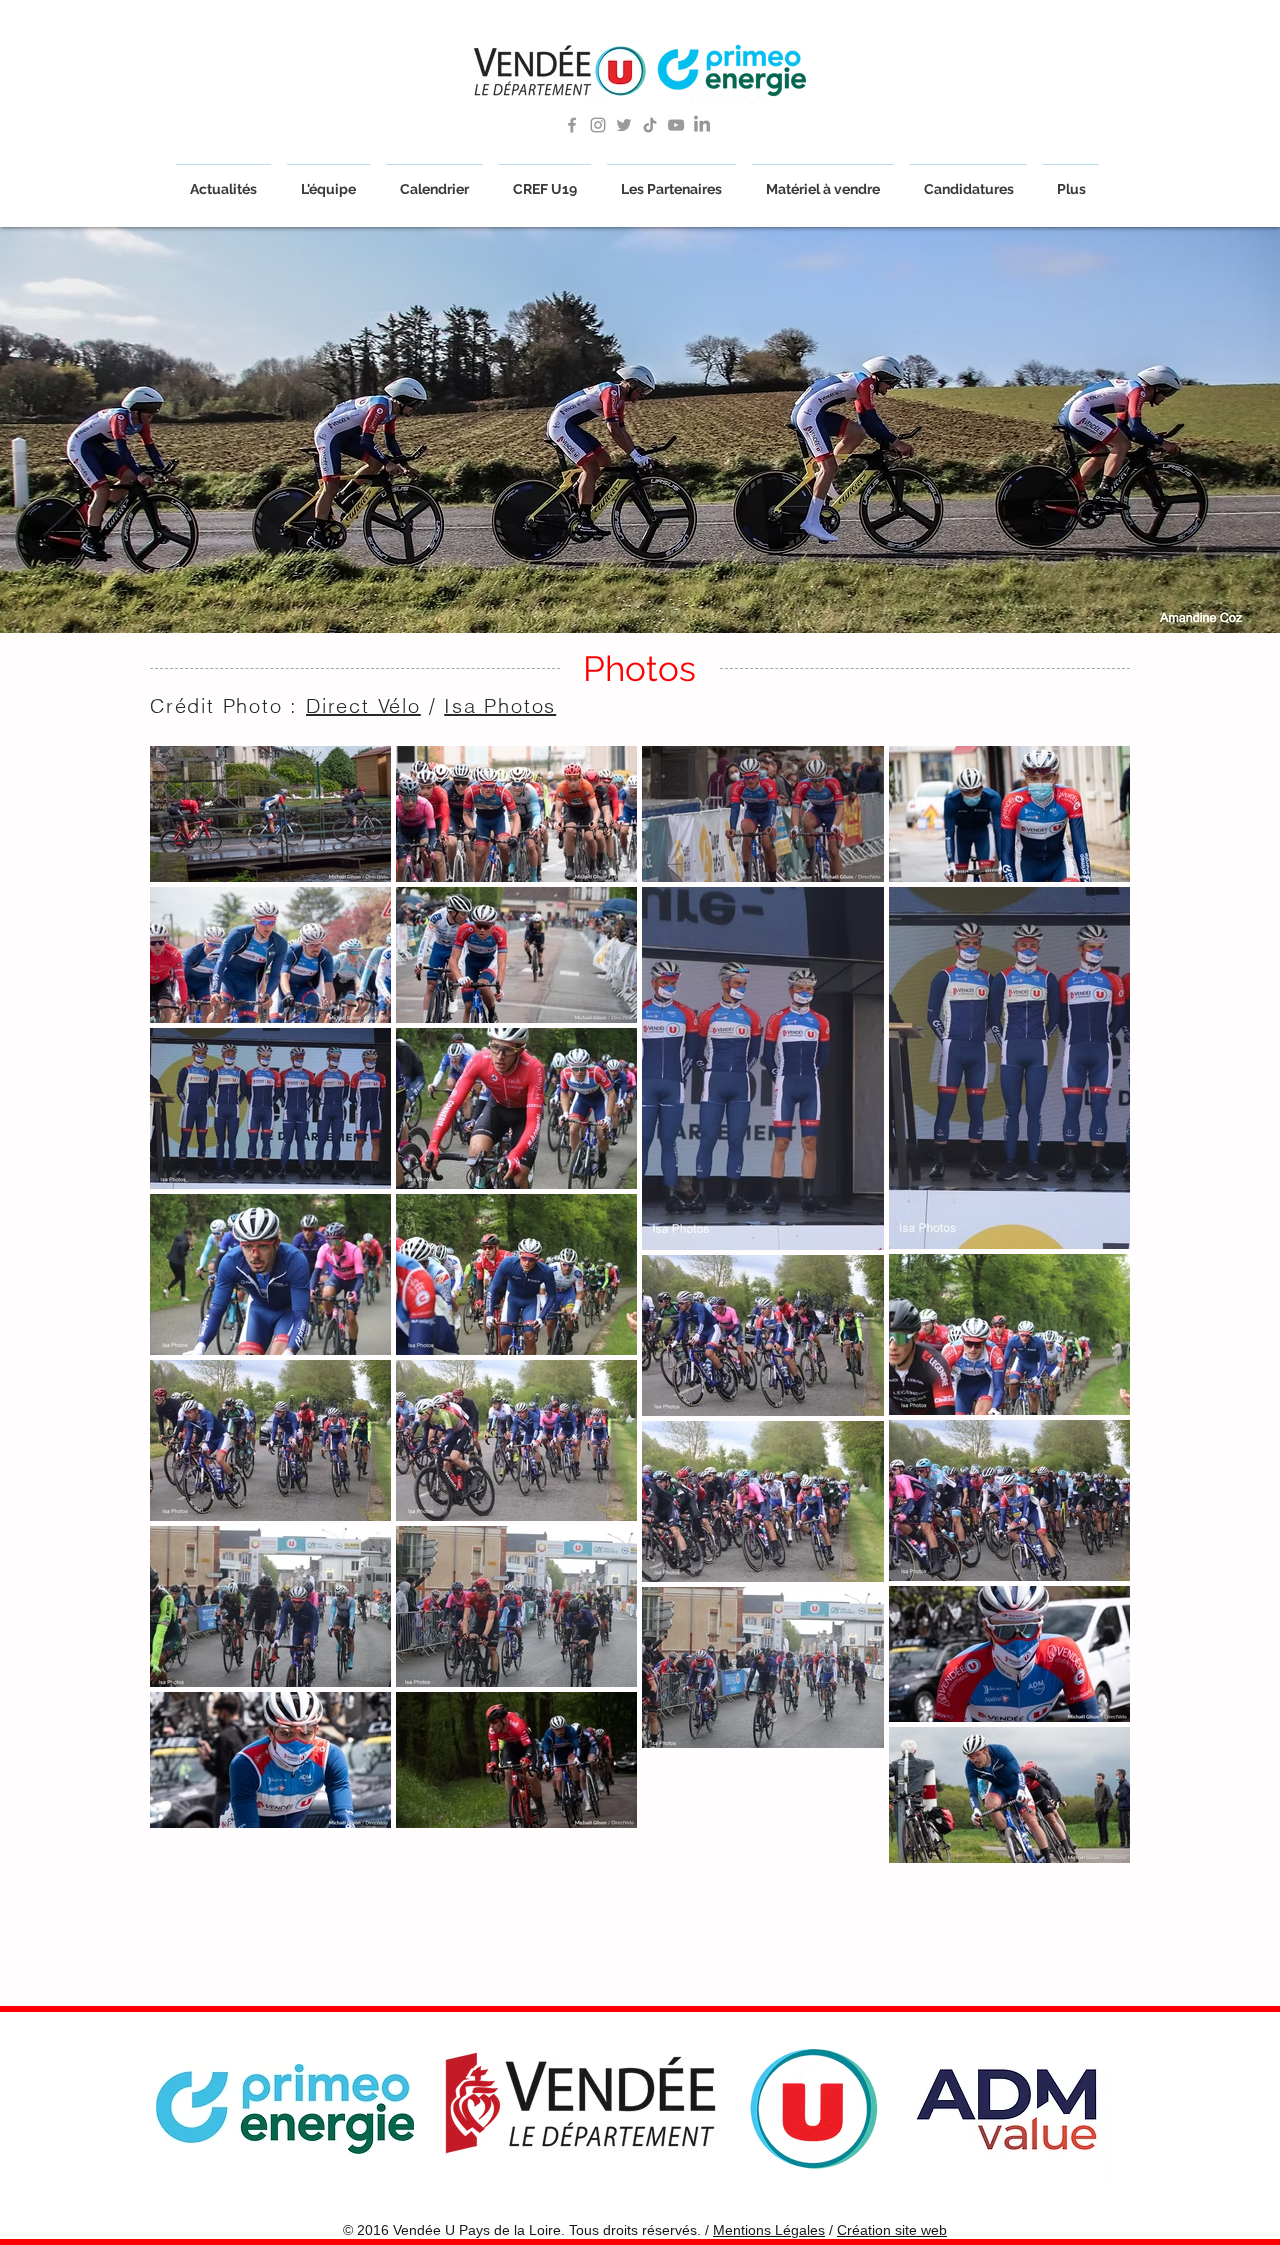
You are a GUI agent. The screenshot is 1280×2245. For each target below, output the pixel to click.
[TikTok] (650, 125)
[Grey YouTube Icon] (676, 125)
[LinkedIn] (702, 125)
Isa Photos (500, 705)
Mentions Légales (769, 2230)
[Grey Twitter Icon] (624, 125)
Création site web (892, 2230)
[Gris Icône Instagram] (598, 125)
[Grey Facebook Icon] (572, 125)
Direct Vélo (363, 705)
